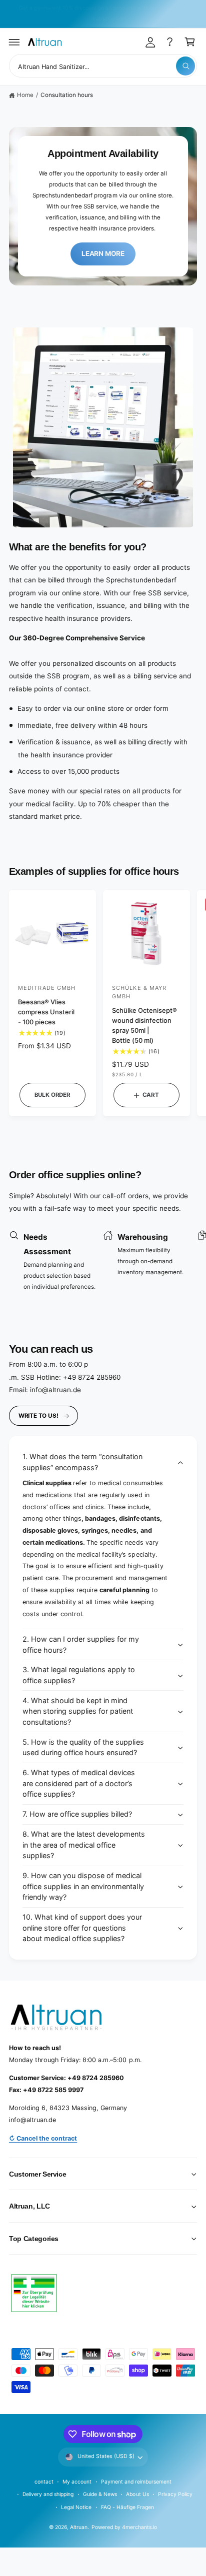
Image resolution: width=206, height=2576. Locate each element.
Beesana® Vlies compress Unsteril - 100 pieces (46, 1012)
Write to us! (38, 1416)
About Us (137, 2494)
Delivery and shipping (48, 2494)
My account (77, 2482)
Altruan (79, 2527)
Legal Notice (76, 2507)
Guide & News (100, 2494)
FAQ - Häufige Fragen (127, 2507)
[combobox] (103, 66)
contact (44, 2482)
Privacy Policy (175, 2494)
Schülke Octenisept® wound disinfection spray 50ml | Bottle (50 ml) (144, 1025)
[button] (14, 42)
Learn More (103, 253)
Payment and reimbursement (136, 2482)
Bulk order (52, 1095)
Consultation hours (67, 95)
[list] (103, 1263)
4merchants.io (139, 2527)
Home (25, 95)
